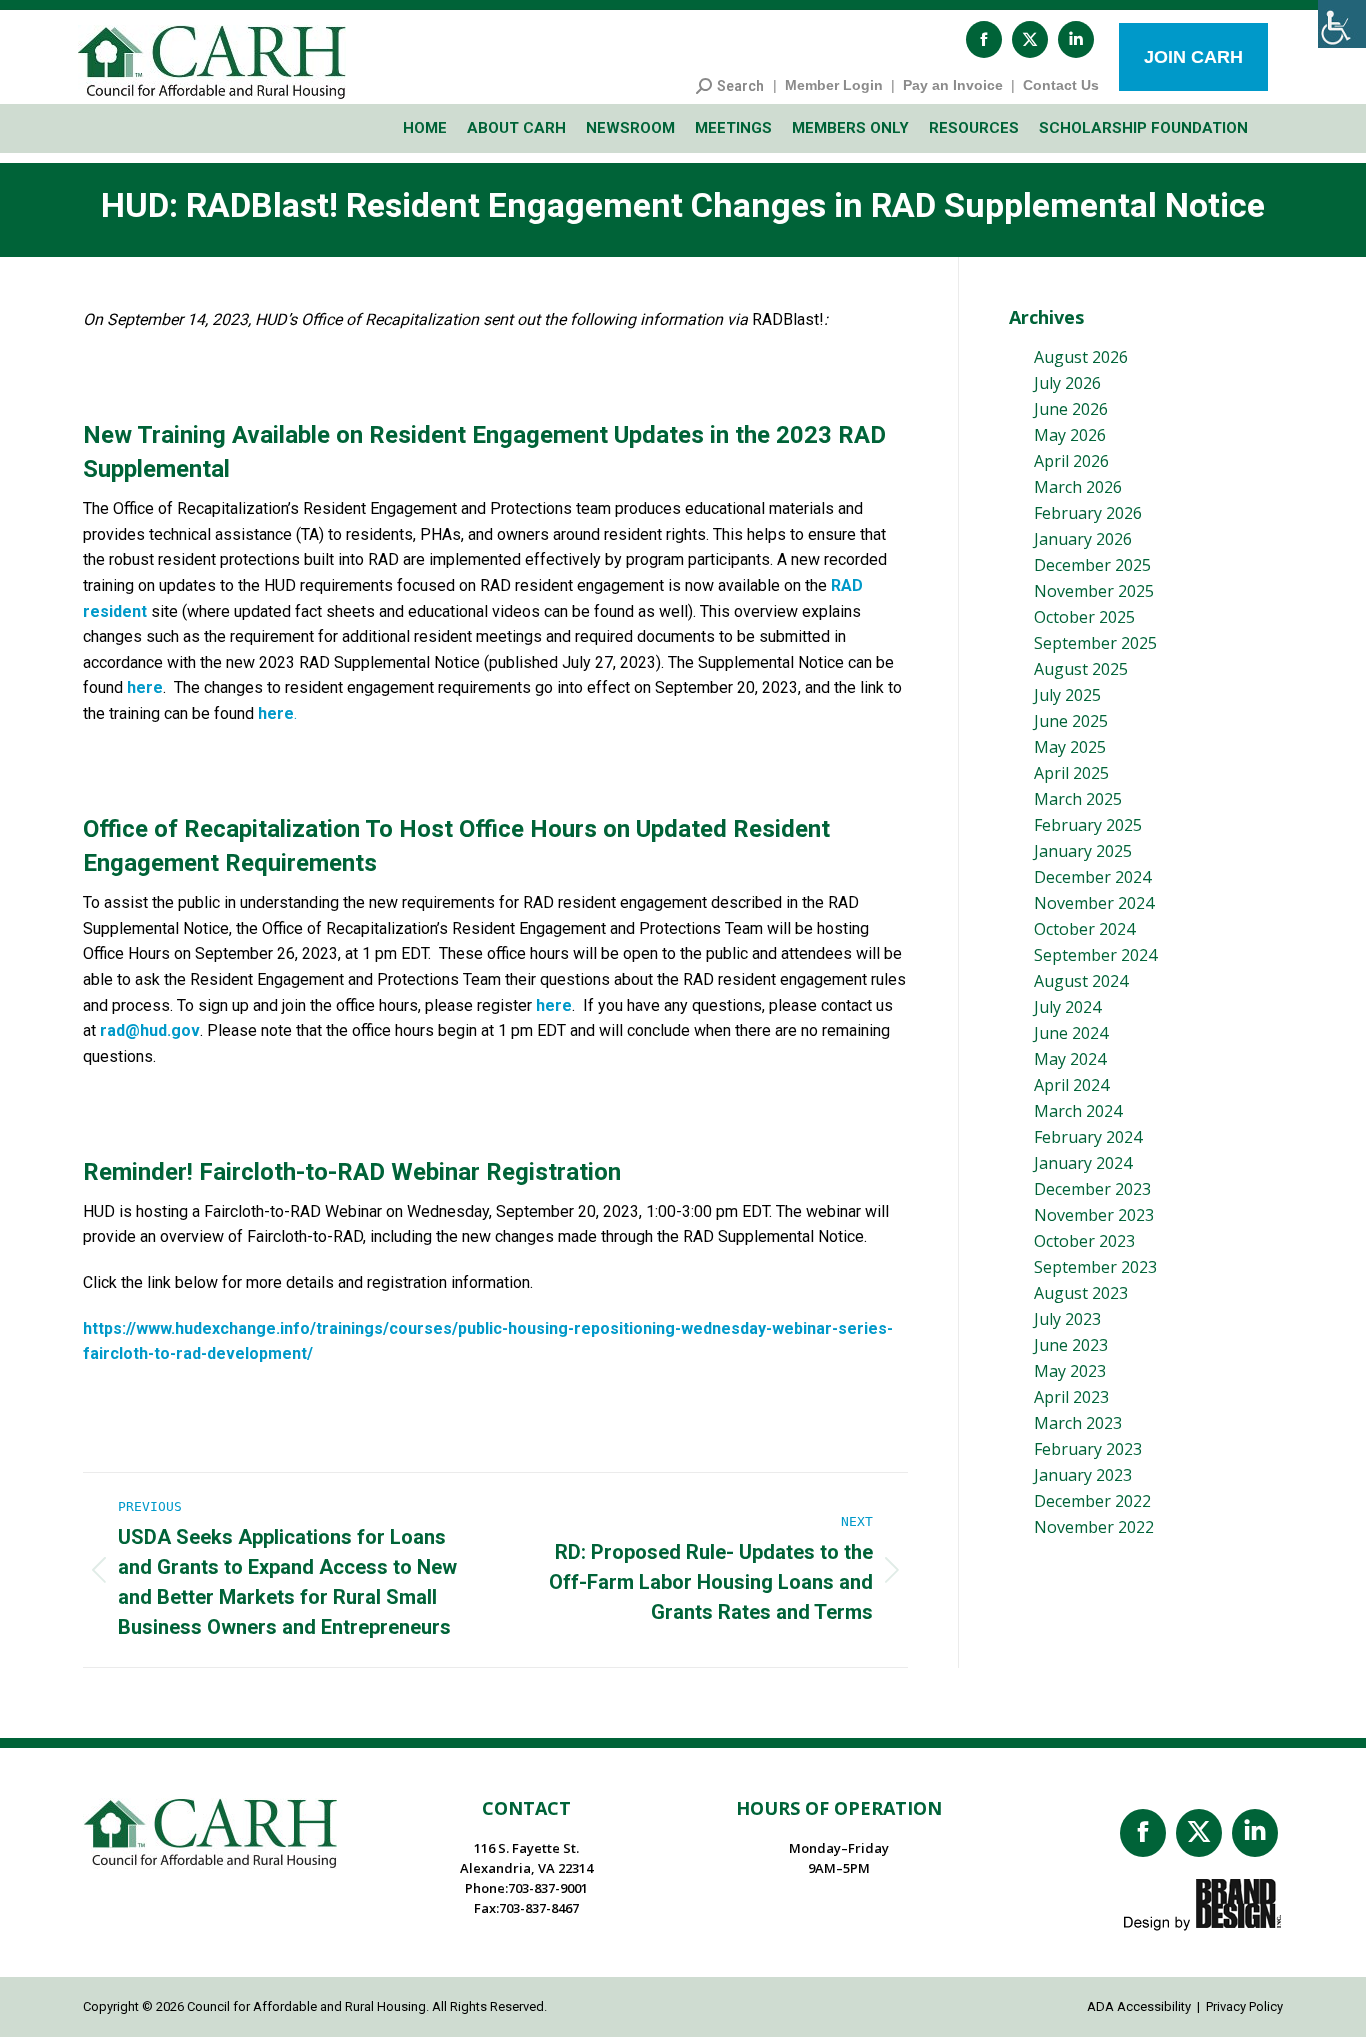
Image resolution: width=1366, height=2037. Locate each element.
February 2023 (1088, 1449)
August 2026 (1081, 357)
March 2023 (1078, 1423)
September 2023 (1095, 1267)
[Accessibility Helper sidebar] (1342, 24)
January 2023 (1083, 1475)
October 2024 (1084, 929)
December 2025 (1092, 565)
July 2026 (1067, 383)
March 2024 (1078, 1111)
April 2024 (1071, 1085)
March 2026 (1078, 487)
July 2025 (1067, 695)
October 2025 (1084, 617)
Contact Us (1061, 85)
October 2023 (1084, 1241)
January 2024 (1083, 1163)
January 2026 (1083, 539)
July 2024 (1067, 1007)
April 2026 (1071, 461)
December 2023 (1092, 1189)
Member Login (834, 85)
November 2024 (1094, 903)
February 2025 (1088, 825)
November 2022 (1094, 1527)
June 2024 (1071, 1033)
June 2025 (1071, 721)
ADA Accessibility (1139, 2006)
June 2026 (1071, 409)
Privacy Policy (1244, 2006)
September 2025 (1095, 643)
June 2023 (1071, 1345)
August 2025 (1081, 669)
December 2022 (1092, 1501)
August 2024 (1081, 981)
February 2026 (1088, 513)
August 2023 (1081, 1293)
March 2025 (1078, 799)
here (145, 687)
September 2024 (1095, 955)
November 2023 (1094, 1215)
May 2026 (1070, 435)
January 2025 (1083, 851)
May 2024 (1070, 1059)
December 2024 (1092, 877)
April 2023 (1071, 1397)
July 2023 (1067, 1319)
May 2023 (1070, 1371)
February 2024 (1088, 1137)
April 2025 (1071, 773)
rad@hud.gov (150, 1030)
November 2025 (1094, 591)
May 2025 (1070, 747)
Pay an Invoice (953, 85)
